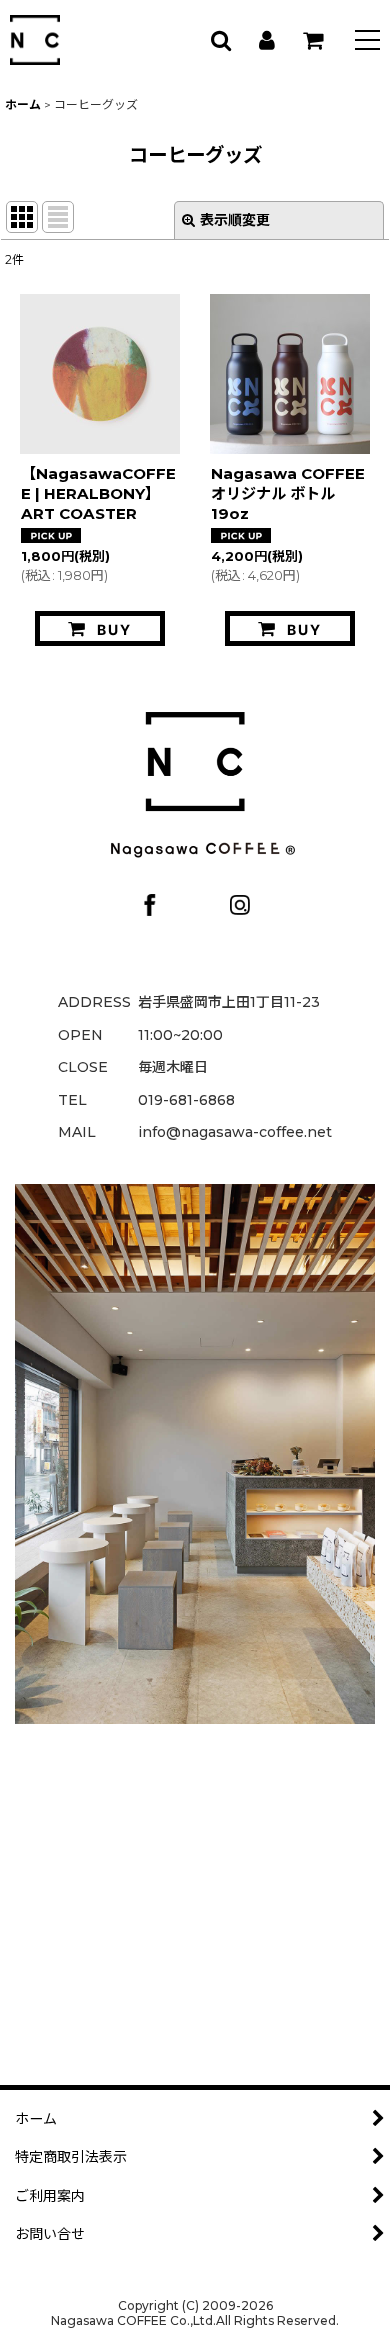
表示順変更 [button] (235, 220)
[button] (367, 42)
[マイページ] (266, 40)
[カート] (312, 40)
